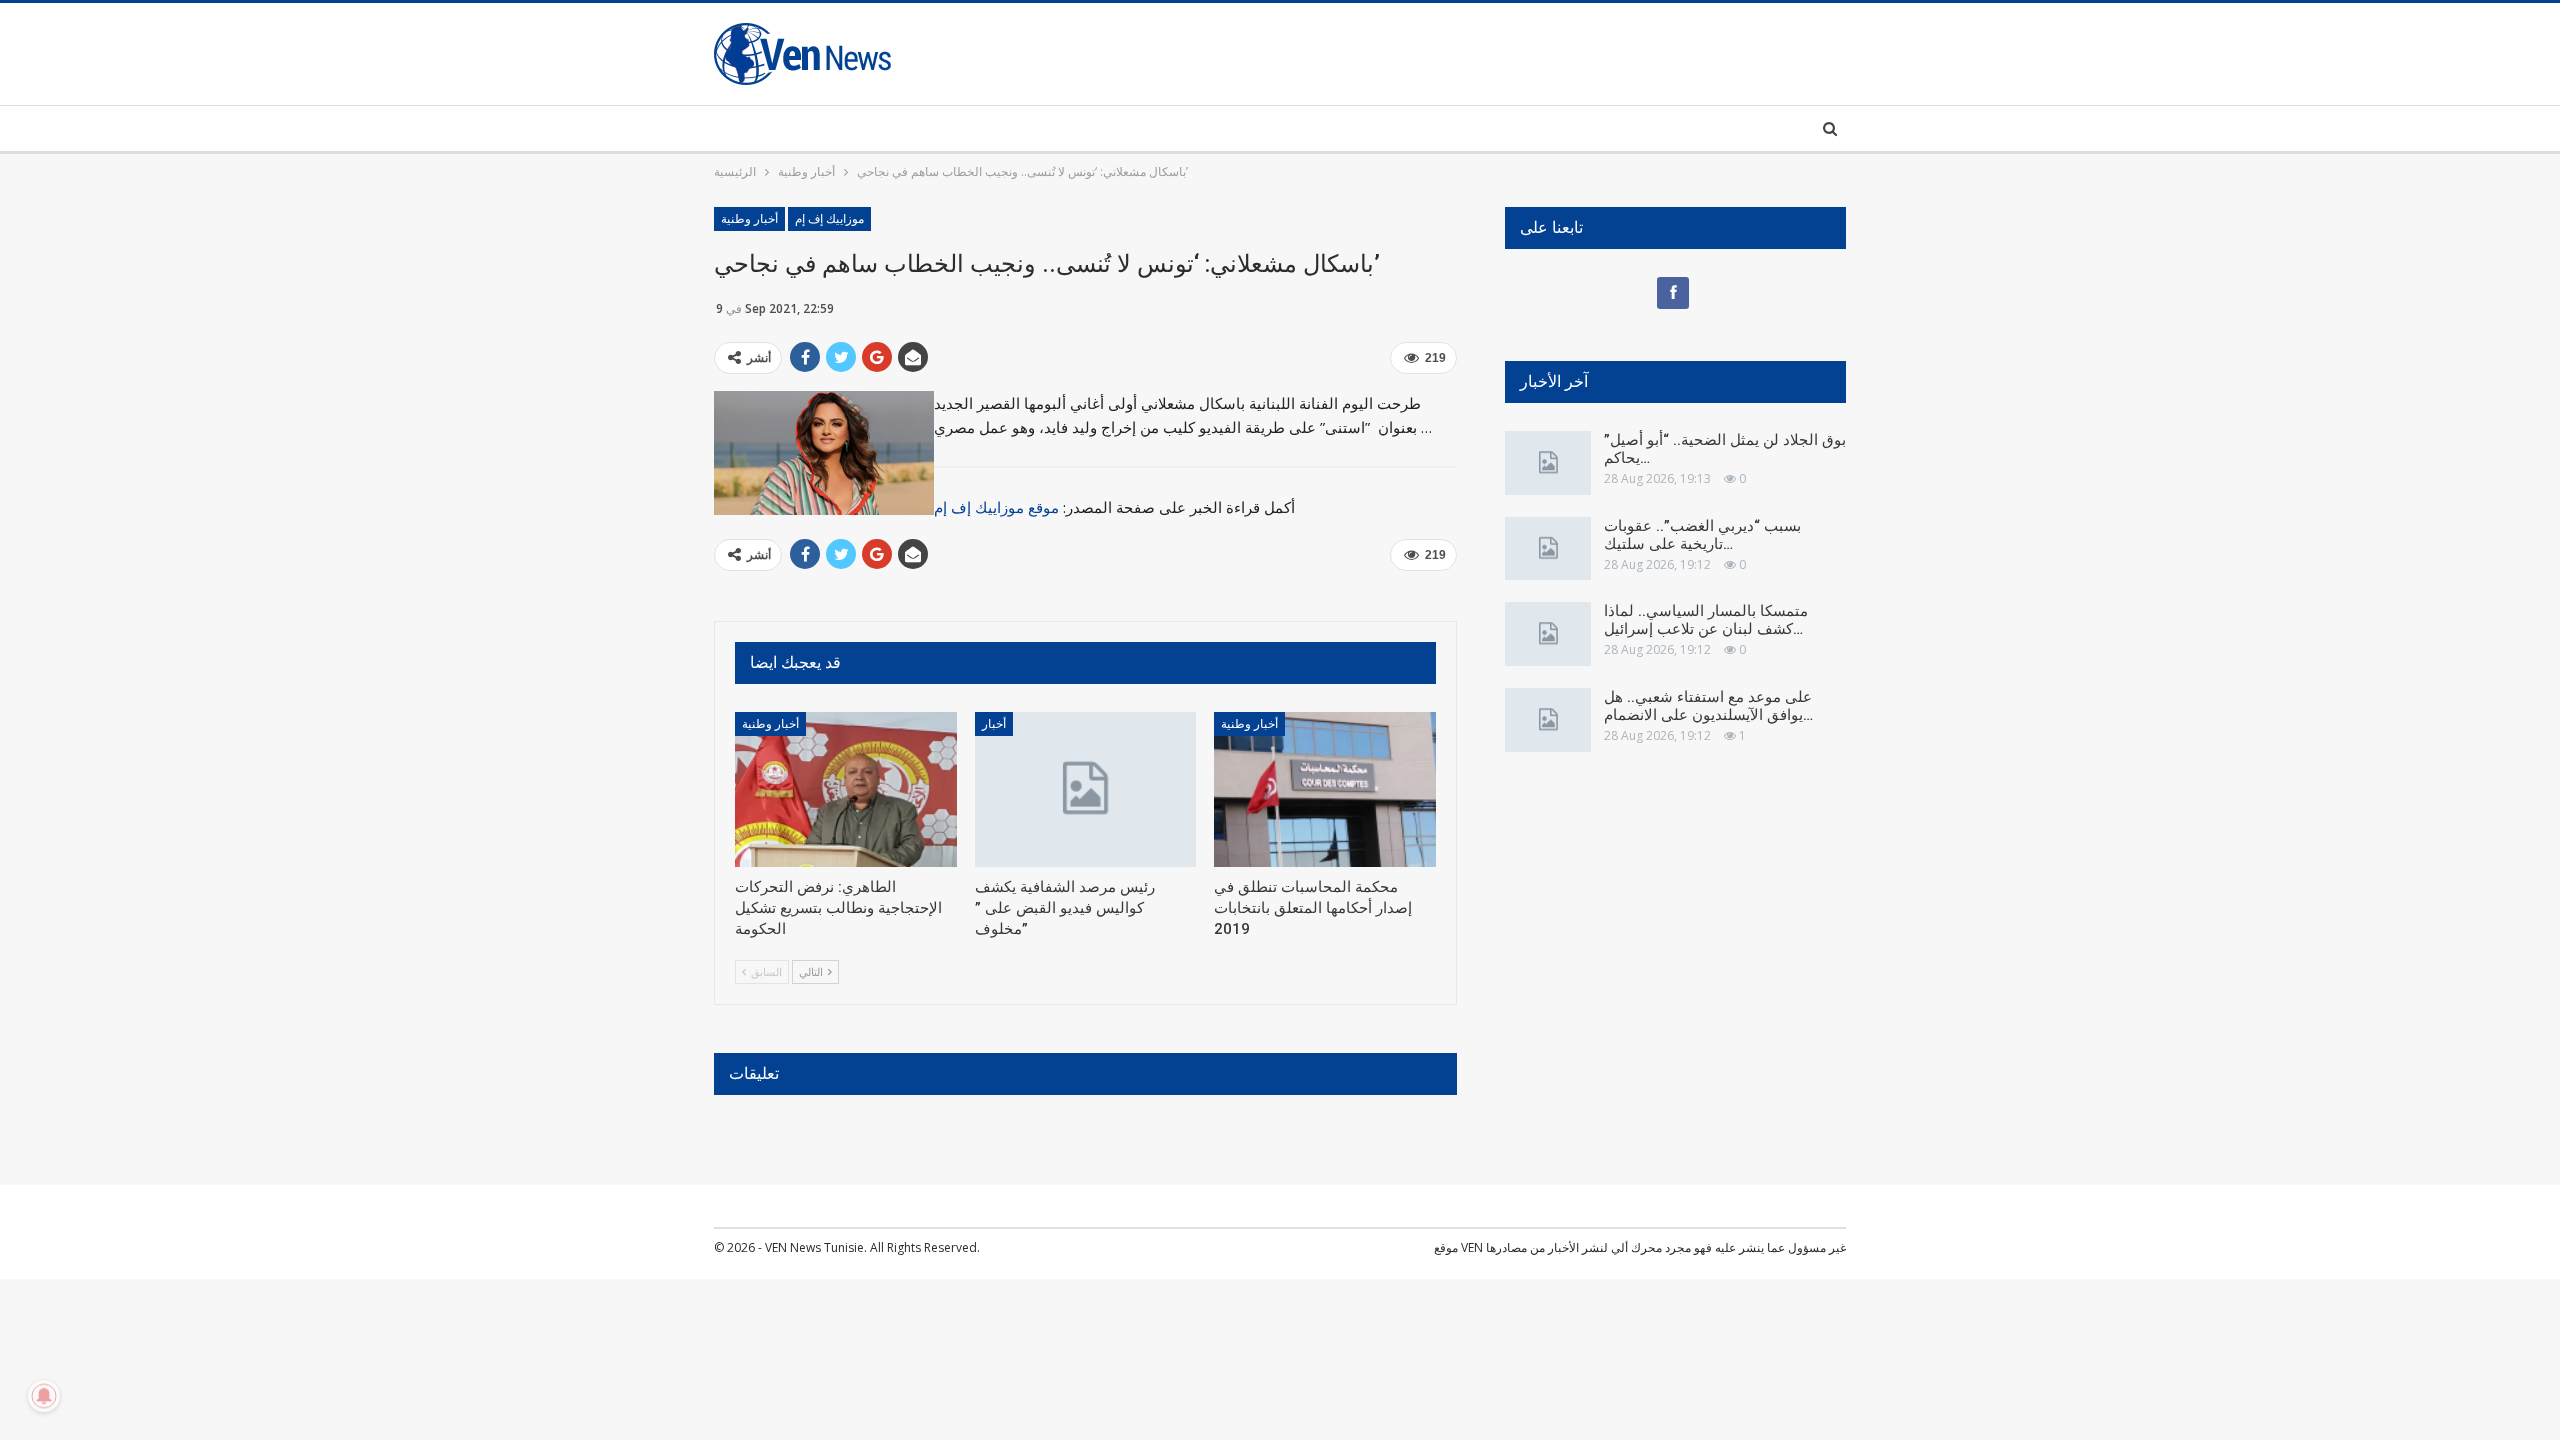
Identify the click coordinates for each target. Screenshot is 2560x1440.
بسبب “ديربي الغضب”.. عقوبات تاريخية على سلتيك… (1702, 535)
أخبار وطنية (749, 219)
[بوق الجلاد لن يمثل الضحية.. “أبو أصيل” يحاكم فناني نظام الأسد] (1548, 463)
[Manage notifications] (44, 1396)
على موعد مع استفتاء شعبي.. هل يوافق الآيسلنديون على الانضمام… (1708, 706)
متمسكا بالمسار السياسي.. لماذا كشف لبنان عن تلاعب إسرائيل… (1706, 620)
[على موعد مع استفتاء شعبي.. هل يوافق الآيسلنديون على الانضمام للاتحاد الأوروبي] (1548, 720)
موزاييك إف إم (829, 219)
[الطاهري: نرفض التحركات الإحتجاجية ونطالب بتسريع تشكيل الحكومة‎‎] (846, 789)
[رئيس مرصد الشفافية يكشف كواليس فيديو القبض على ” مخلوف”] (1086, 789)
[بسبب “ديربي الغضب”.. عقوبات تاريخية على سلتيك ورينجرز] (1548, 549)
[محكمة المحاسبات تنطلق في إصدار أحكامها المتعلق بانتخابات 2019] (1325, 789)
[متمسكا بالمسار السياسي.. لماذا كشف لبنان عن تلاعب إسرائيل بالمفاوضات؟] (1548, 634)
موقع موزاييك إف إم (996, 507)
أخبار (994, 724)
